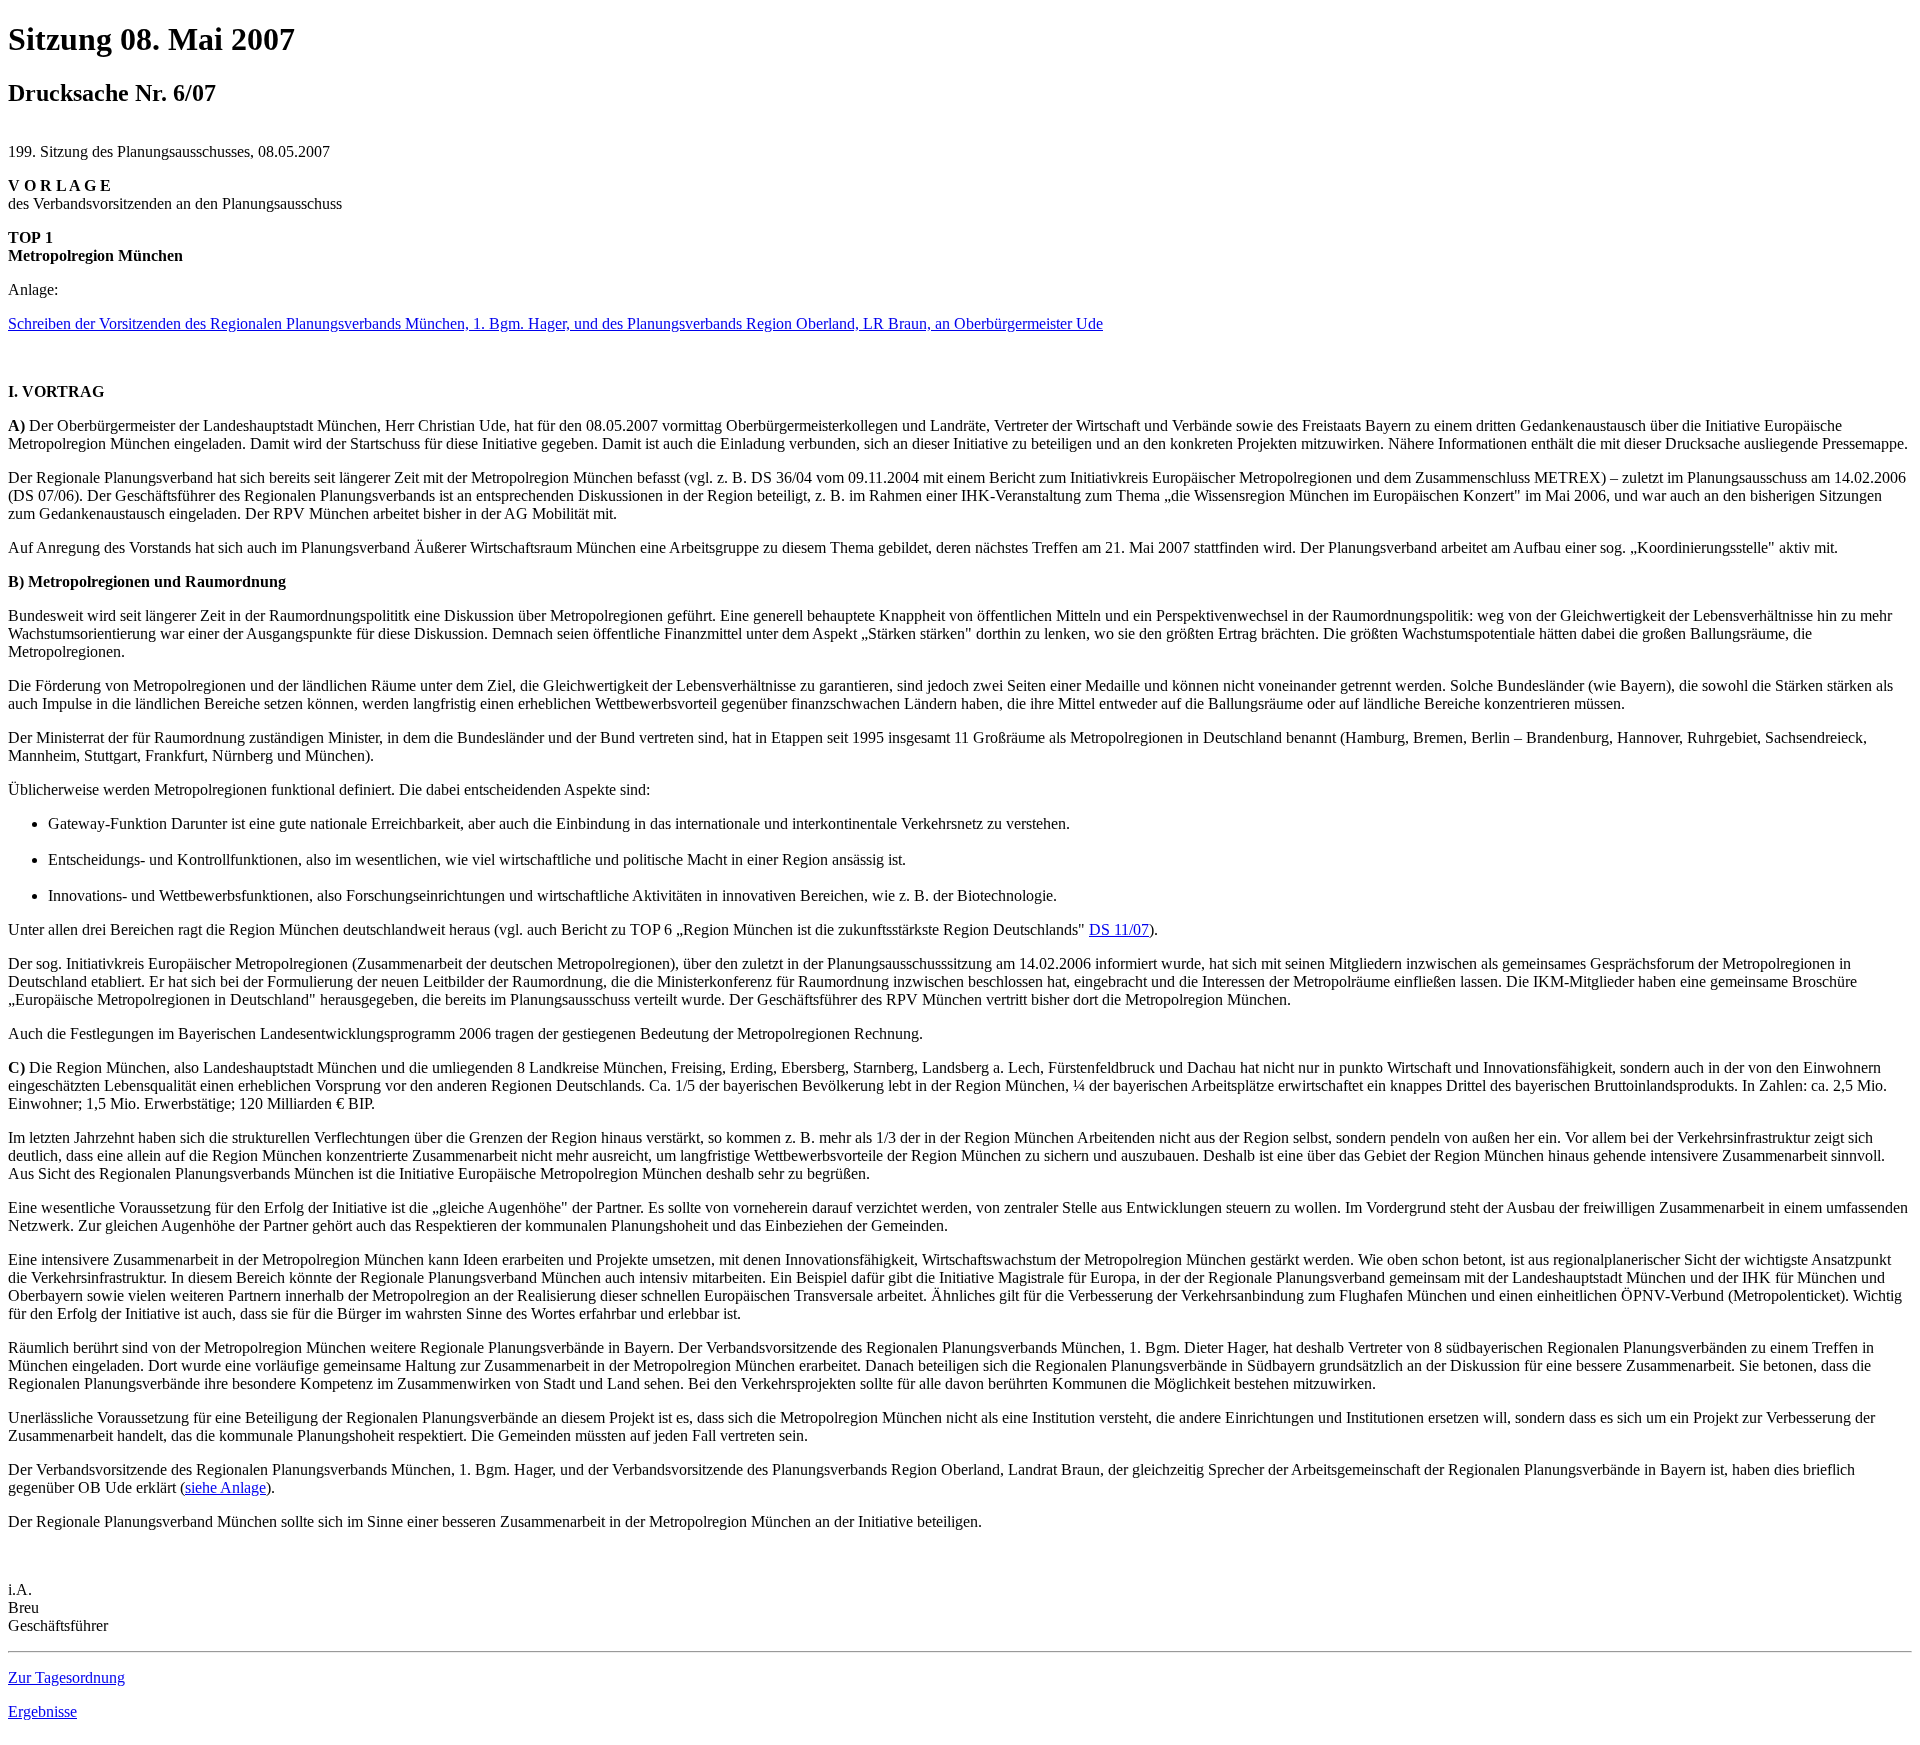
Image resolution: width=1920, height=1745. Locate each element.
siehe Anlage (225, 1487)
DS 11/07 (1119, 929)
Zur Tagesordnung (66, 1677)
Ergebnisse (42, 1711)
